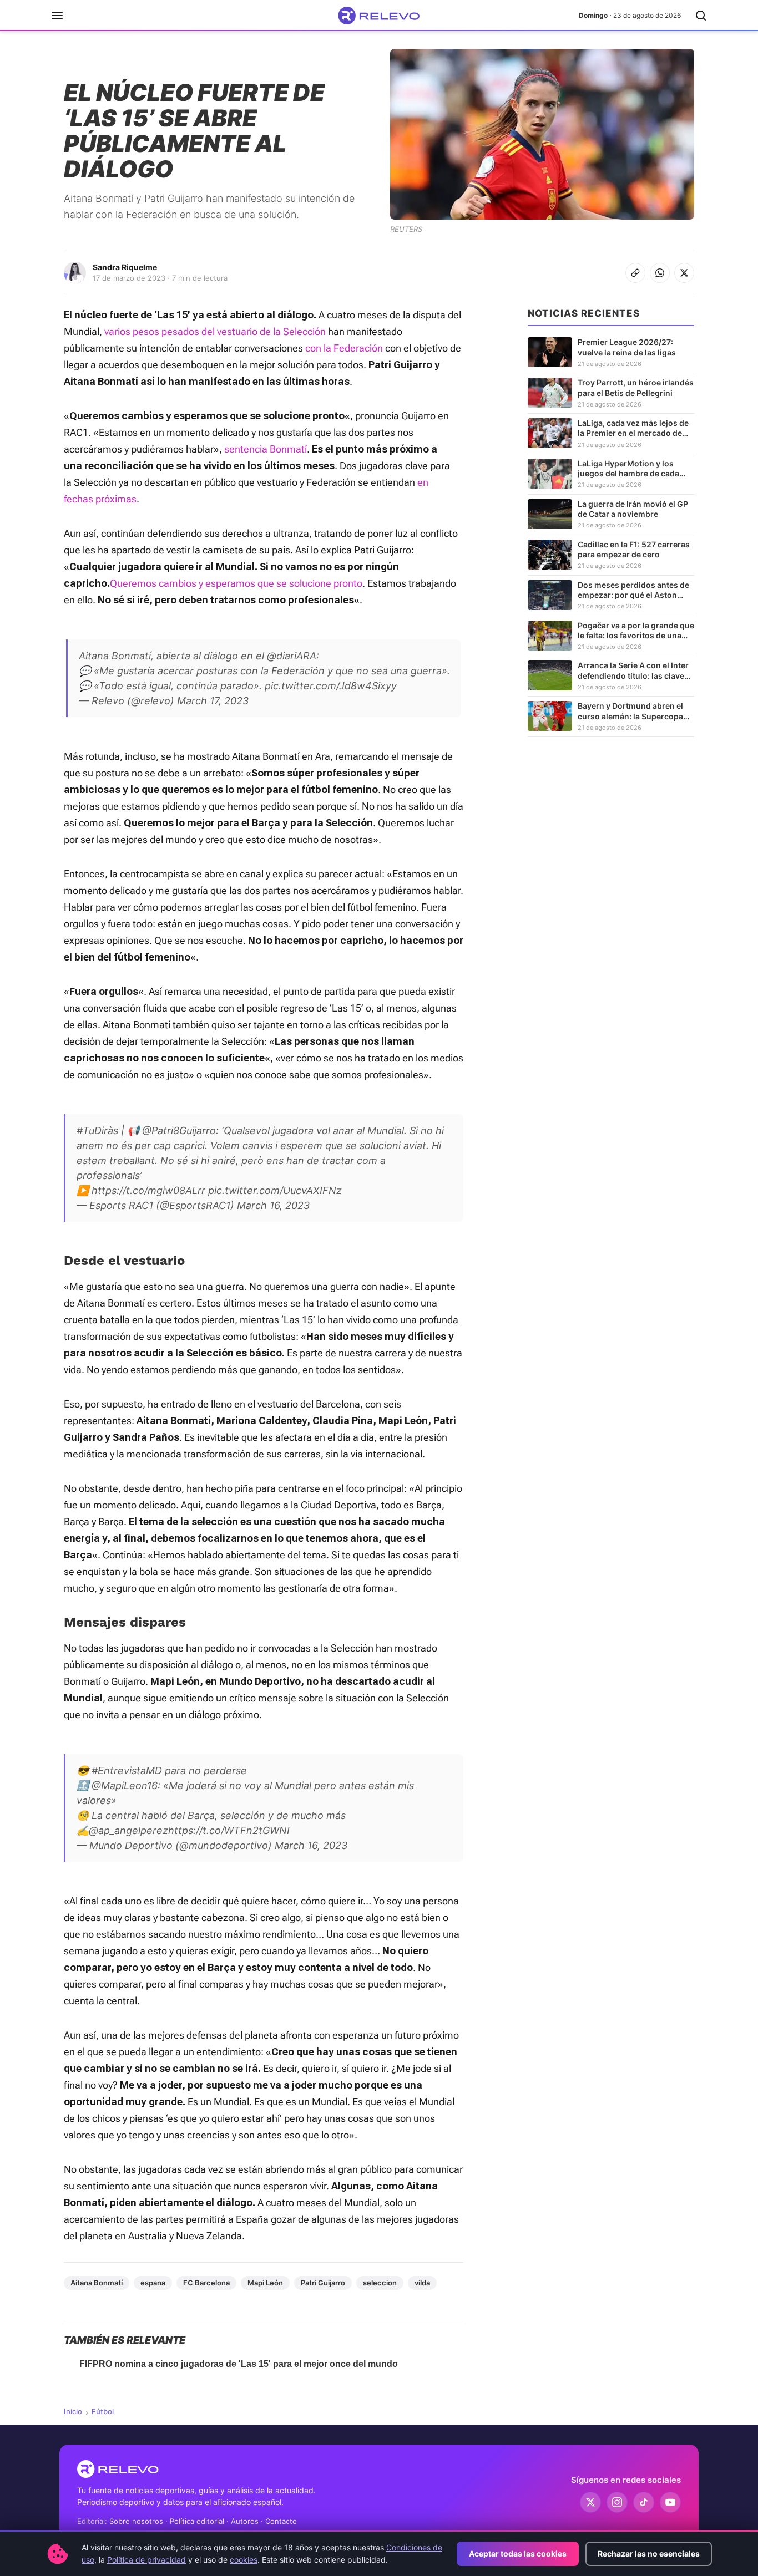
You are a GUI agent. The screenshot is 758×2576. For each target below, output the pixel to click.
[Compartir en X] (684, 273)
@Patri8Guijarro (179, 1131)
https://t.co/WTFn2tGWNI (229, 1830)
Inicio (73, 2411)
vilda (422, 2283)
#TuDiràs (97, 1131)
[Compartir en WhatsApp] (660, 273)
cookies (244, 2560)
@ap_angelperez (128, 1830)
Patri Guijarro (323, 2283)
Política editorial (197, 2521)
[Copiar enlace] (635, 273)
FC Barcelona (206, 2283)
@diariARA (292, 656)
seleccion (380, 2283)
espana (153, 2283)
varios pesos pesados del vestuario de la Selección (215, 331)
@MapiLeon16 (125, 1785)
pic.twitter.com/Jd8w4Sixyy (331, 686)
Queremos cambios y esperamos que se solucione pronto (236, 583)
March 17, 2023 (213, 701)
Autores (245, 2521)
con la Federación (344, 348)
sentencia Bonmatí (266, 449)
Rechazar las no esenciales (649, 2554)
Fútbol (103, 2411)
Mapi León (265, 2283)
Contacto (281, 2521)
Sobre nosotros (136, 2521)
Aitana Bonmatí (97, 2283)
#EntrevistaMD (127, 1770)
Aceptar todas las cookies (518, 2554)
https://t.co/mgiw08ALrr (148, 1190)
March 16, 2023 (273, 1205)
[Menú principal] (57, 16)
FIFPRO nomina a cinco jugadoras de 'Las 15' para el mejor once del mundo (239, 2364)
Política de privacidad (146, 2560)
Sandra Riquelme (125, 267)
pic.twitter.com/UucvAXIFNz (275, 1190)
